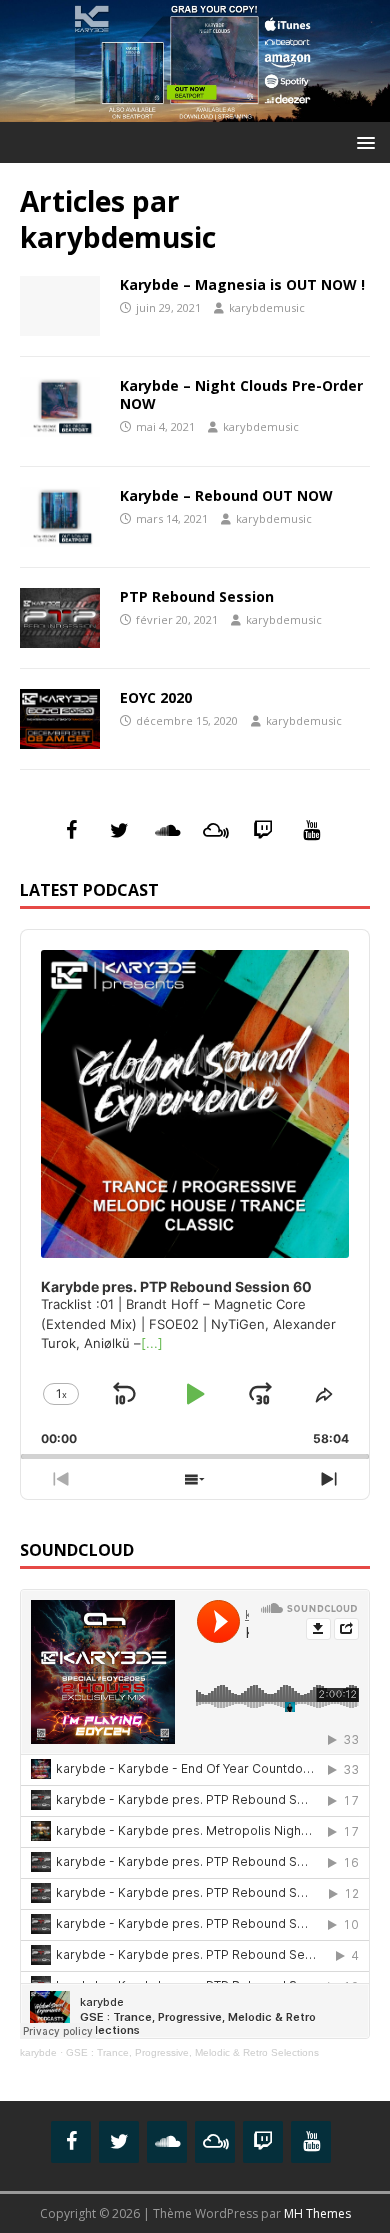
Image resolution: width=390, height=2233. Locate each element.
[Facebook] (71, 831)
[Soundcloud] (167, 831)
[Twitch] (263, 831)
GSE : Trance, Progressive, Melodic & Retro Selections (192, 2052)
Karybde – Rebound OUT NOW (226, 495)
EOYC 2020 (156, 697)
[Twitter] (119, 831)
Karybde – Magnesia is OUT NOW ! (242, 284)
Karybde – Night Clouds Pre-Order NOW (241, 394)
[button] (362, 141)
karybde (38, 2052)
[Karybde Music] (195, 110)
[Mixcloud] (215, 831)
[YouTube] (311, 831)
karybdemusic (267, 307)
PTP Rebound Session (197, 596)
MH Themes (317, 2213)
